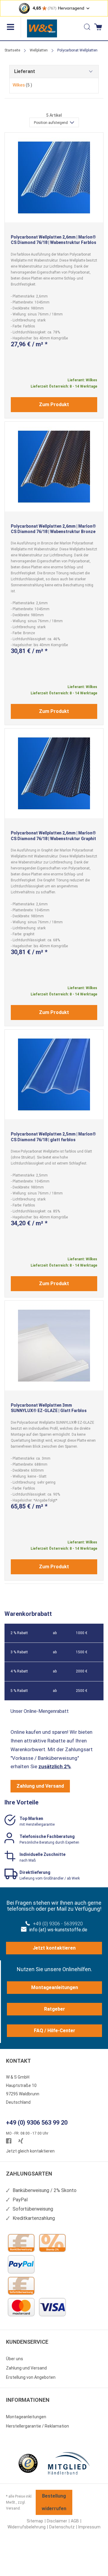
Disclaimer (57, 2521)
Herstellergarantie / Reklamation (37, 2426)
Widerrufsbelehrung (27, 2527)
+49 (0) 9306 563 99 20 (37, 2123)
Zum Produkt (54, 404)
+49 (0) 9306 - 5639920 (58, 1924)
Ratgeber (55, 2009)
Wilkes (22, 85)
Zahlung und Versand (40, 1786)
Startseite (12, 50)
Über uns (15, 2359)
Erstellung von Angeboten (31, 2377)
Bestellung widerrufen (54, 2502)
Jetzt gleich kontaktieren (30, 2151)
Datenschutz (62, 2527)
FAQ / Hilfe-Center (55, 2031)
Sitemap (35, 2521)
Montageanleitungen (55, 1987)
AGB (75, 2521)
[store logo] (42, 28)
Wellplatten (39, 50)
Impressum (89, 2527)
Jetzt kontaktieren (54, 1948)
